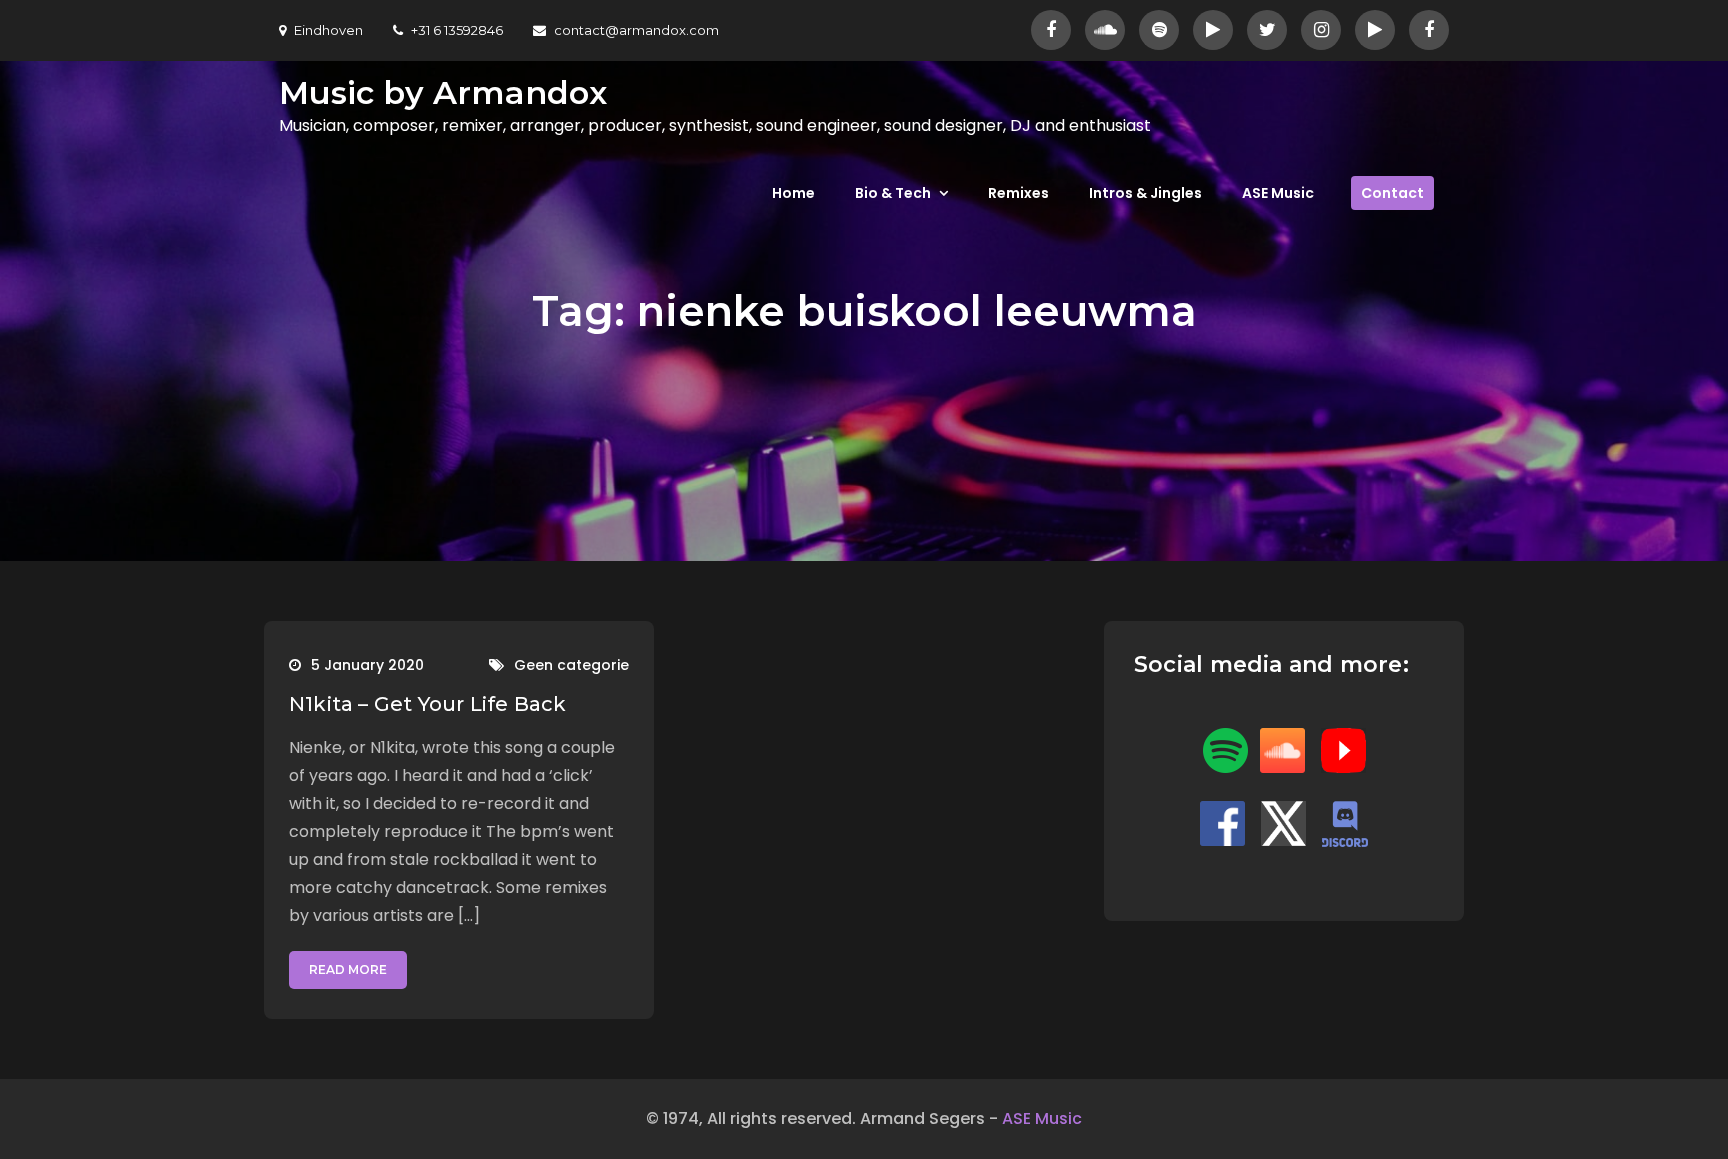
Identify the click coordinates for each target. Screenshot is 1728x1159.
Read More (348, 969)
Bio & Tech (893, 193)
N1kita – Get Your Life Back (427, 704)
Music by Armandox (443, 92)
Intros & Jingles (1145, 193)
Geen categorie (571, 665)
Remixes (1018, 193)
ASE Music (1278, 193)
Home (793, 193)
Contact (1392, 193)
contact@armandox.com (636, 30)
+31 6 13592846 (457, 30)
